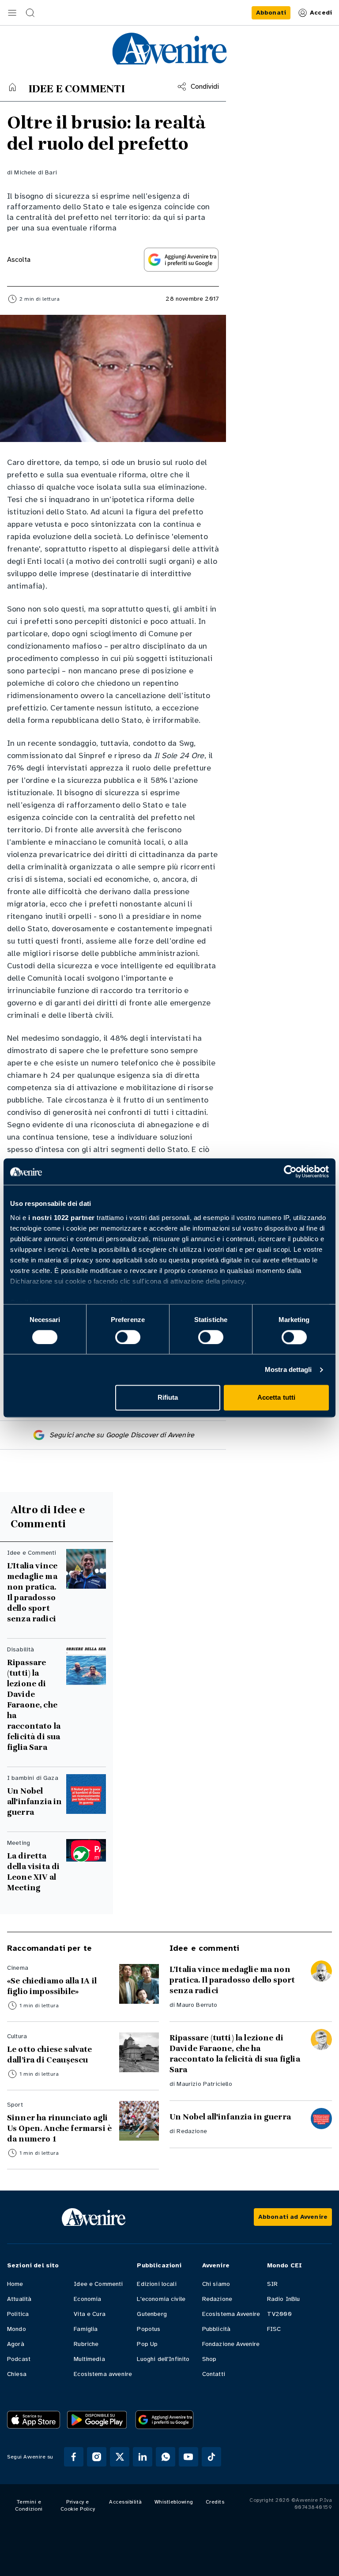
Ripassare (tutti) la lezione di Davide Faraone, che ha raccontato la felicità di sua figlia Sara (34, 1705)
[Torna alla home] (12, 87)
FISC (274, 2329)
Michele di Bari (35, 172)
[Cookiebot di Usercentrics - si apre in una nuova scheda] (290, 1171)
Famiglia (86, 2329)
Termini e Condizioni (29, 2505)
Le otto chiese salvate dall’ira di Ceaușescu (51, 2055)
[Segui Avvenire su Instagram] (97, 2457)
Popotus (149, 2329)
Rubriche (86, 2344)
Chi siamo (216, 2284)
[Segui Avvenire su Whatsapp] (166, 2457)
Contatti (214, 2374)
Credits (215, 2502)
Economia (87, 2299)
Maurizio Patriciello (204, 2084)
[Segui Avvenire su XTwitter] (120, 2457)
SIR (272, 2284)
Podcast (19, 2359)
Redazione (192, 2131)
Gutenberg (152, 2314)
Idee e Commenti (98, 2284)
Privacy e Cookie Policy (78, 2505)
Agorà (16, 2344)
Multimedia (89, 2359)
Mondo (17, 2329)
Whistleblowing (174, 2502)
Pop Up (147, 2344)
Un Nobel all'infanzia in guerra (34, 1802)
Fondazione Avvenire (231, 2344)
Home (15, 2284)
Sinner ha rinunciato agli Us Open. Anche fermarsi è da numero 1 (59, 2128)
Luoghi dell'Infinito (163, 2359)
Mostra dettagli (288, 1369)
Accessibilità (126, 2502)
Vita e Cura (90, 2314)
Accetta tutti (276, 1398)
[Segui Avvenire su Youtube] (188, 2457)
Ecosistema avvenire (103, 2374)
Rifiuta (168, 1398)
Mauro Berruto (197, 2005)
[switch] (128, 1337)
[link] (271, 13)
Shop (209, 2359)
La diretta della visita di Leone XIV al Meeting (33, 1872)
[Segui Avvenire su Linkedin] (143, 2457)
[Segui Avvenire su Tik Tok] (211, 2457)
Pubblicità (217, 2329)
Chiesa (17, 2374)
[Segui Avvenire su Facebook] (74, 2457)
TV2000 (279, 2314)
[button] (12, 13)
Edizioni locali (156, 2284)
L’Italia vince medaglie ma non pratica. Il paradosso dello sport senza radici (32, 1592)
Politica (18, 2314)
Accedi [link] (321, 13)
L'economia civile (161, 2299)
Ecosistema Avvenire (231, 2314)
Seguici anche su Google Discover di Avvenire (122, 1435)
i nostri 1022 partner (62, 1218)
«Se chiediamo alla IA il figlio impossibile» (52, 1986)
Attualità (19, 2299)
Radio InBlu (284, 2299)
